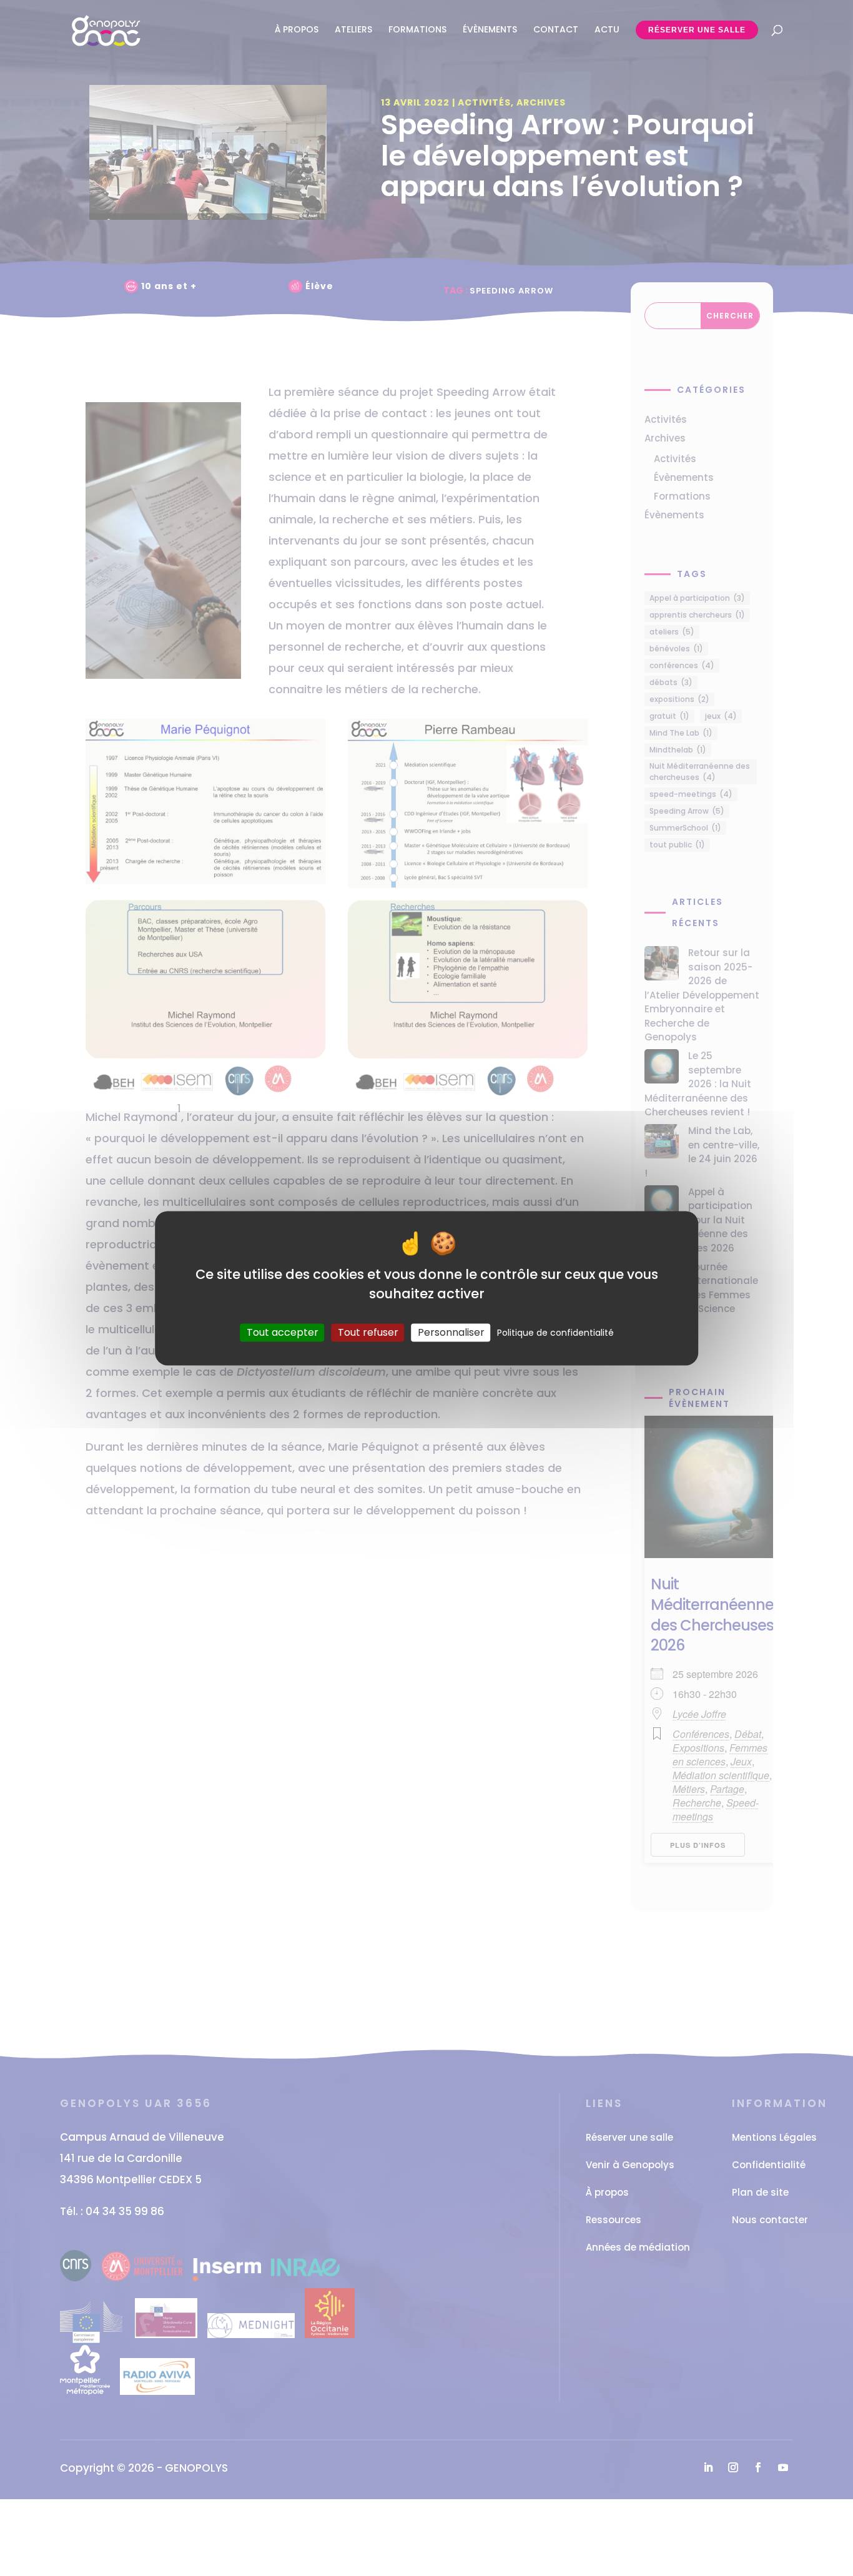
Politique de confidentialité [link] (555, 1333)
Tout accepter (283, 1332)
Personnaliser (451, 1332)
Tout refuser (368, 1332)
